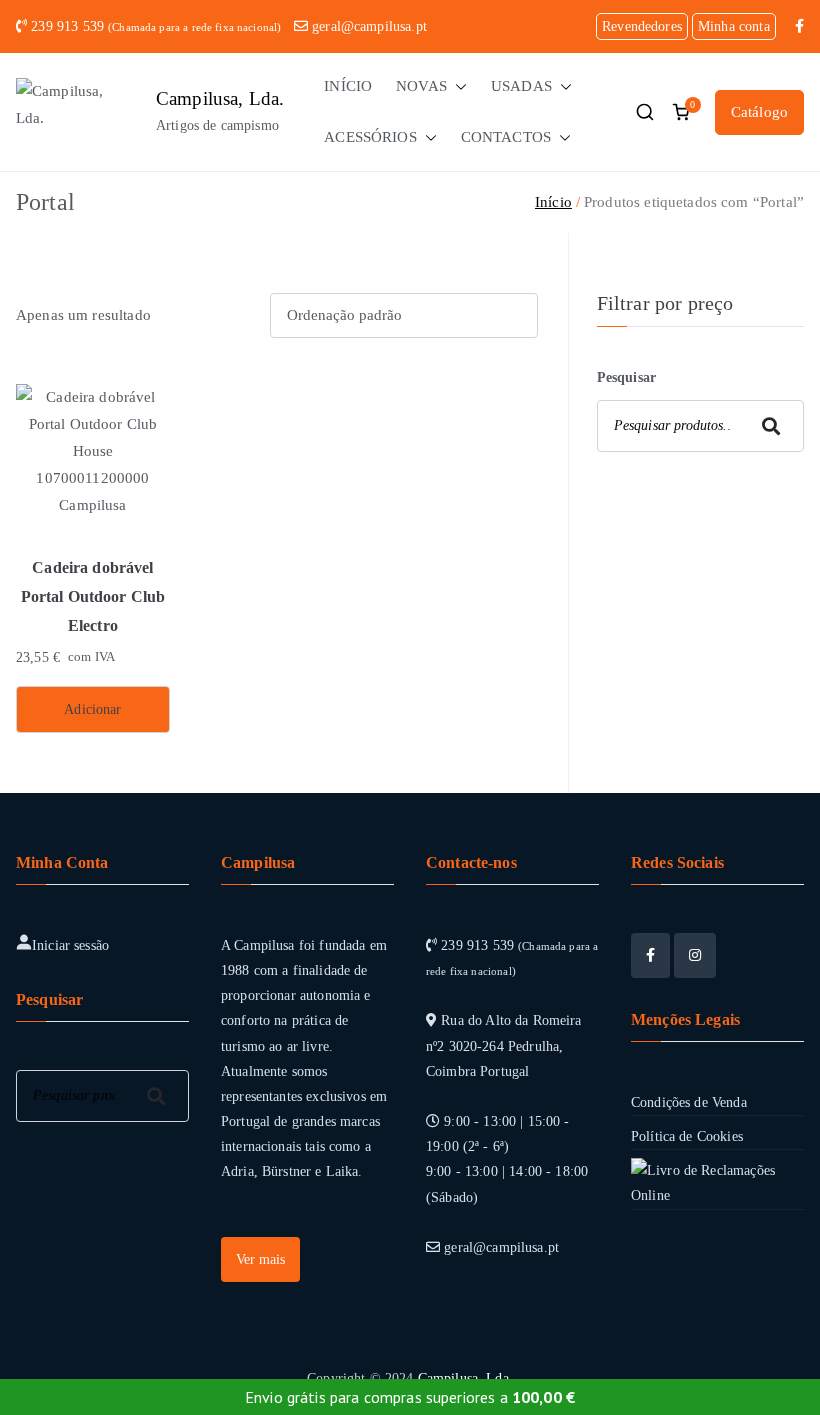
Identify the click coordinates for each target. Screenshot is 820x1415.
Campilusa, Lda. (220, 98)
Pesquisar (626, 377)
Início (553, 202)
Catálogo (759, 112)
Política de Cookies (687, 1136)
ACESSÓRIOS (370, 137)
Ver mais (260, 1259)
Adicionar (92, 709)
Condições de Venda (689, 1102)
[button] (457, 86)
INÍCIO (348, 86)
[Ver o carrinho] (681, 112)
